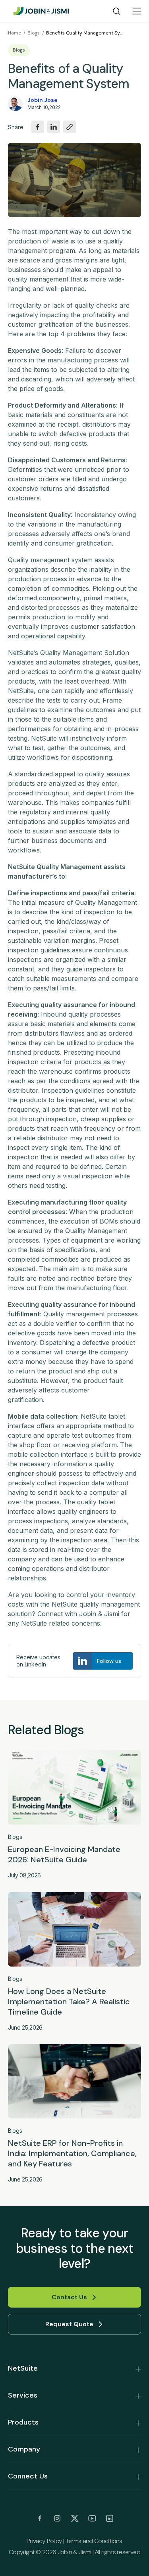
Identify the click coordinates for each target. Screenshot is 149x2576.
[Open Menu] (137, 11)
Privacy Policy (44, 2541)
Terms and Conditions (94, 2541)
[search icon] (117, 11)
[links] (40, 2519)
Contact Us (69, 2297)
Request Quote (69, 2324)
